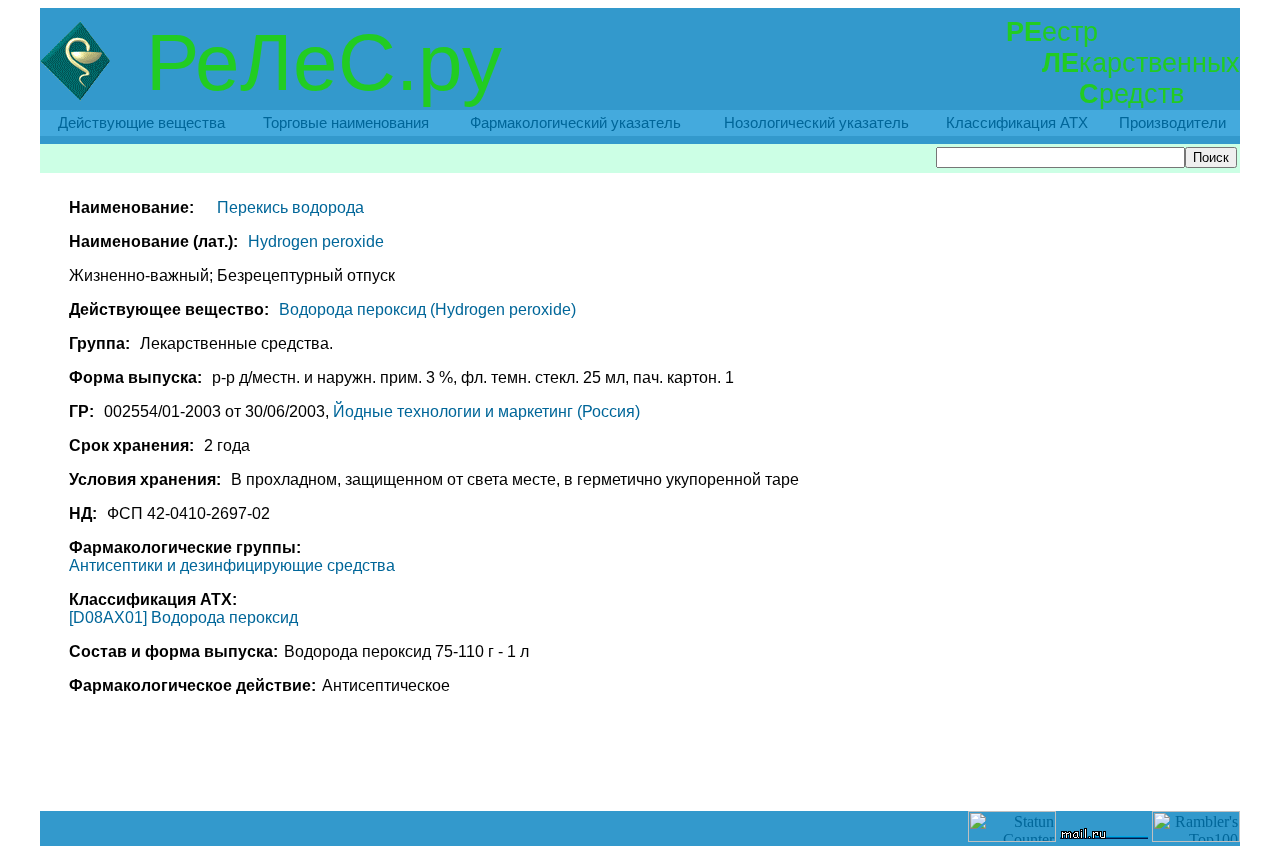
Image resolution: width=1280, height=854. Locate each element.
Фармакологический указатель (575, 123)
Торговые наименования (346, 123)
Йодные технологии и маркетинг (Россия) (486, 411)
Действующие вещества (141, 123)
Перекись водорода (290, 207)
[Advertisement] (640, 766)
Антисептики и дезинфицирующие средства (232, 565)
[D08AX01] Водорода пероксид (183, 617)
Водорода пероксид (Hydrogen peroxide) (427, 309)
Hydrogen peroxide (316, 241)
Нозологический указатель (816, 123)
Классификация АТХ (1017, 123)
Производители (1172, 123)
